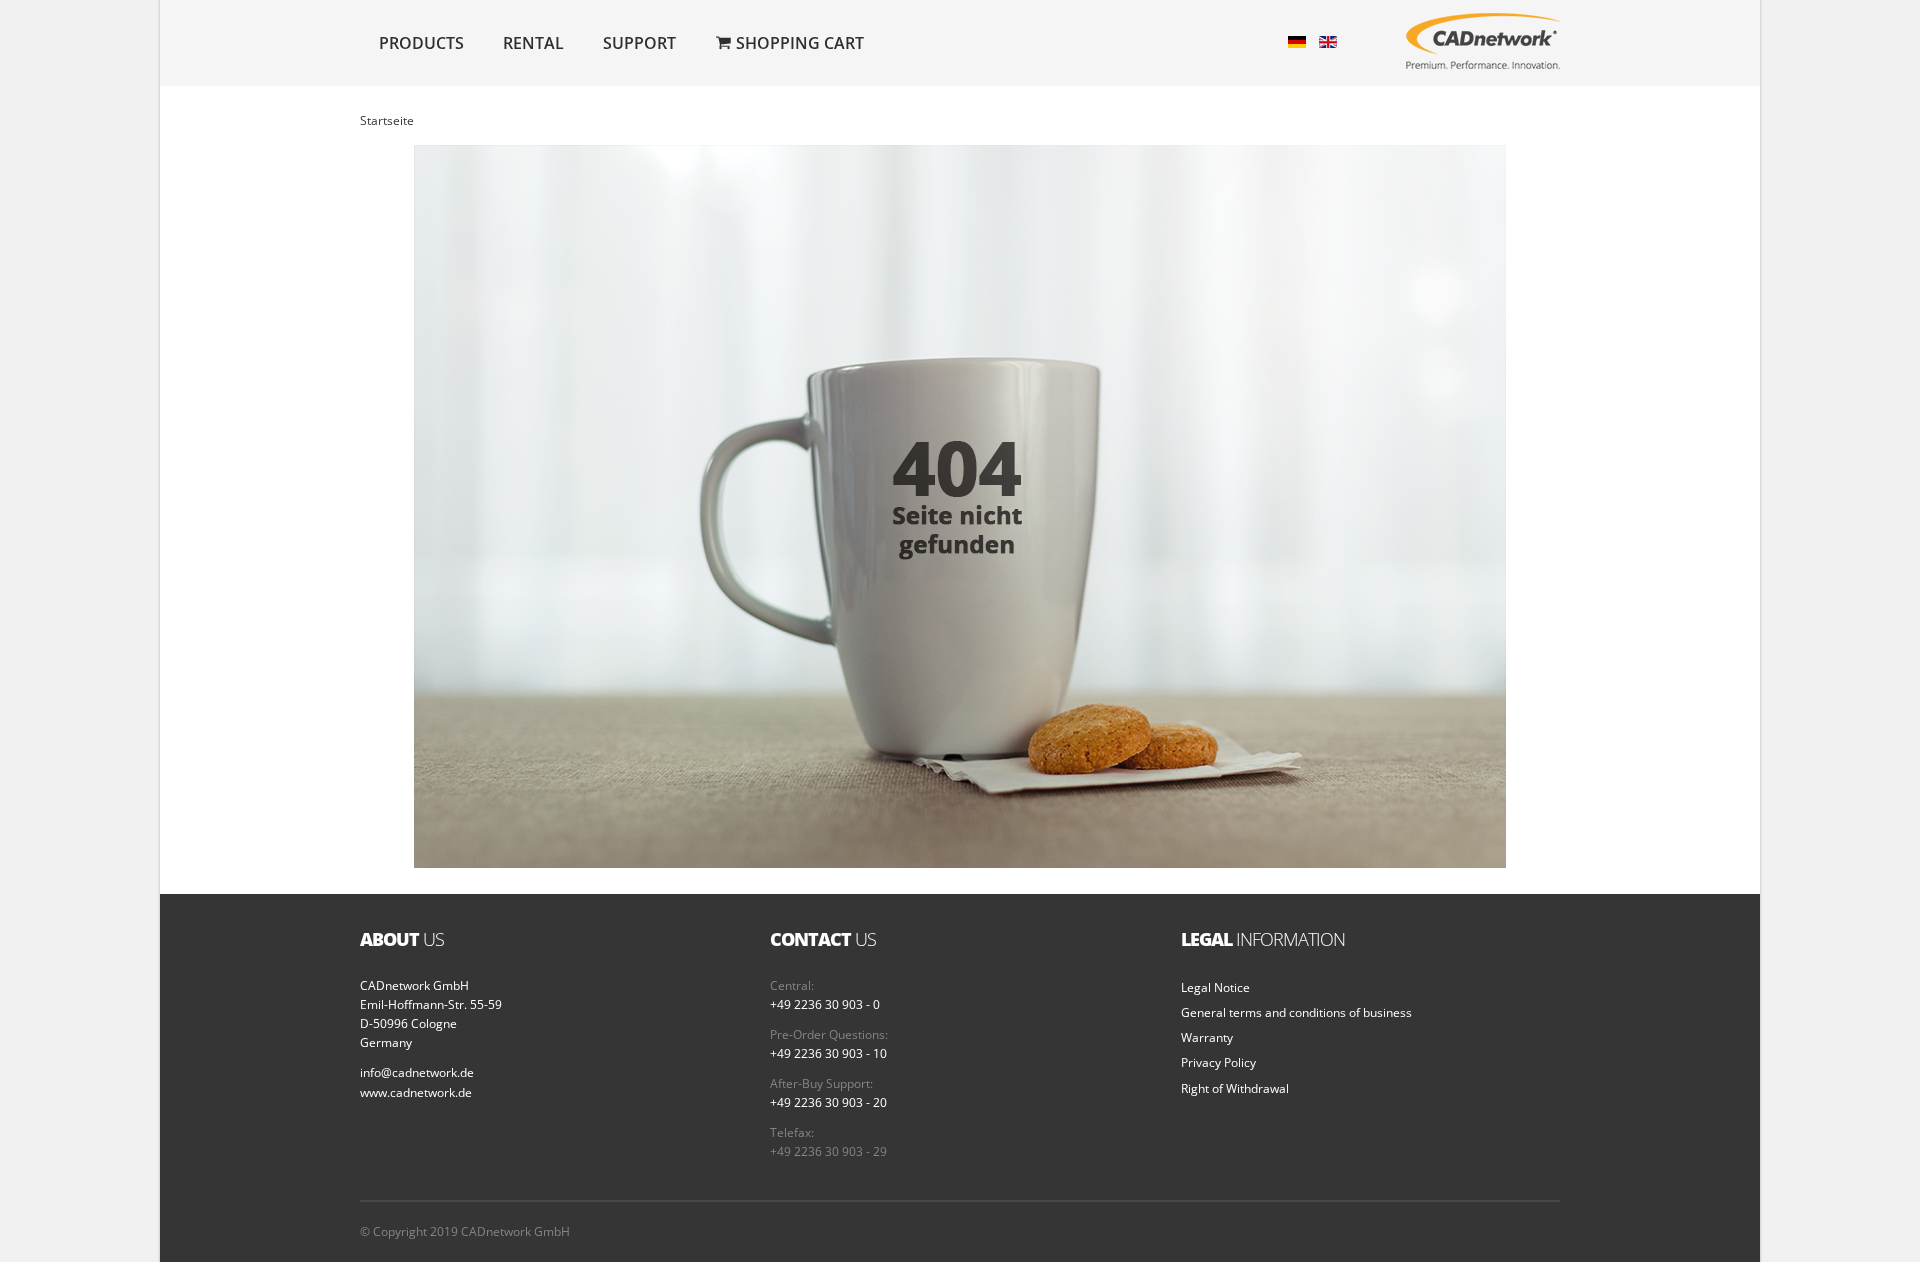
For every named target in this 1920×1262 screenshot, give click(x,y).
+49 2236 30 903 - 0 (825, 1004)
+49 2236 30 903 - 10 (828, 1053)
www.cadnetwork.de (416, 1092)
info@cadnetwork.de (417, 1072)
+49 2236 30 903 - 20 (828, 1102)
